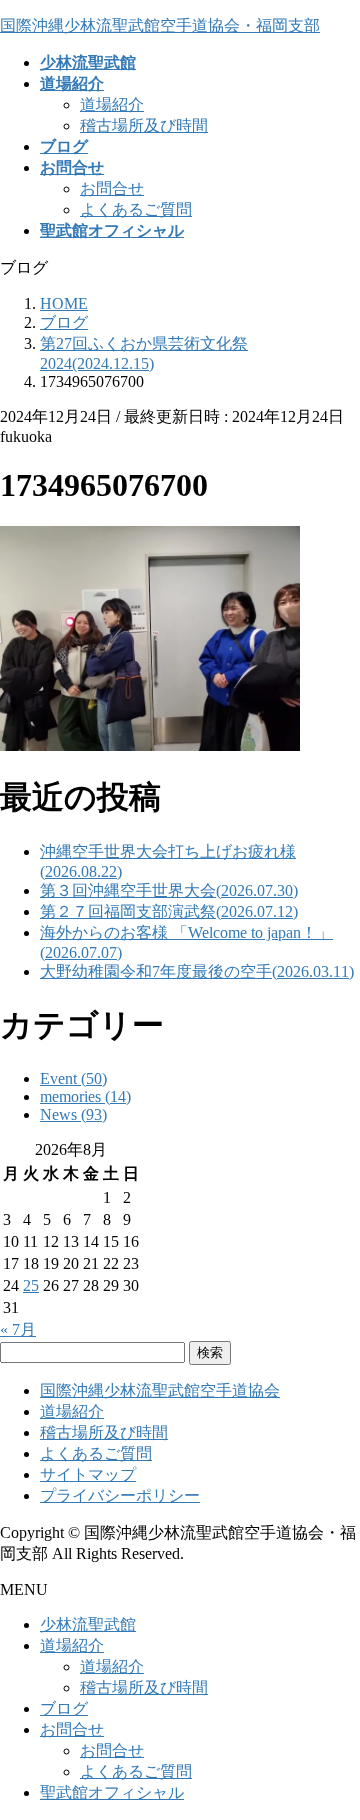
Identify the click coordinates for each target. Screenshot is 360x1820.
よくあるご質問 (136, 209)
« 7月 (18, 1329)
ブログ (64, 1708)
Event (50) (73, 1078)
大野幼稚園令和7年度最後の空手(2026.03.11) (197, 971)
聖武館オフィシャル (112, 1792)
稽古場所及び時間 (144, 125)
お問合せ (112, 188)
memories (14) (85, 1096)
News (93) (73, 1114)
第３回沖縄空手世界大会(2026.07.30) (169, 890)
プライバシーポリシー (120, 1495)
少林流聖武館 (88, 1624)
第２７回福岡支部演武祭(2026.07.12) (169, 911)
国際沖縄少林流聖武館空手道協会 (160, 1390)
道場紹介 (112, 104)
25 (31, 1285)
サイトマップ (88, 1474)
